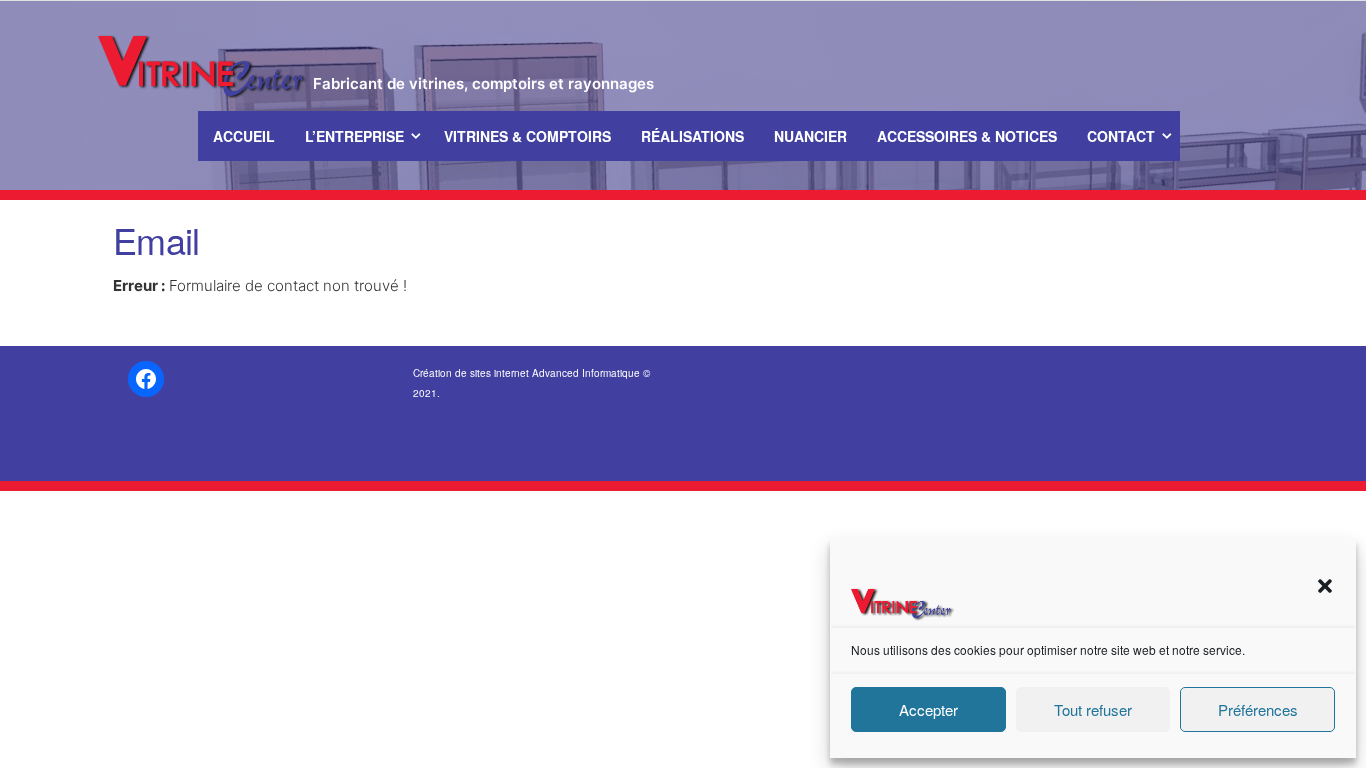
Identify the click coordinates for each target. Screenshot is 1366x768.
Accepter (928, 709)
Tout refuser (1093, 709)
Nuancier (810, 136)
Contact (1121, 136)
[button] (1325, 586)
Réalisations (692, 136)
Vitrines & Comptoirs (527, 136)
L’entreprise (354, 136)
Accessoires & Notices (967, 136)
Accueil (244, 136)
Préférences (1258, 709)
